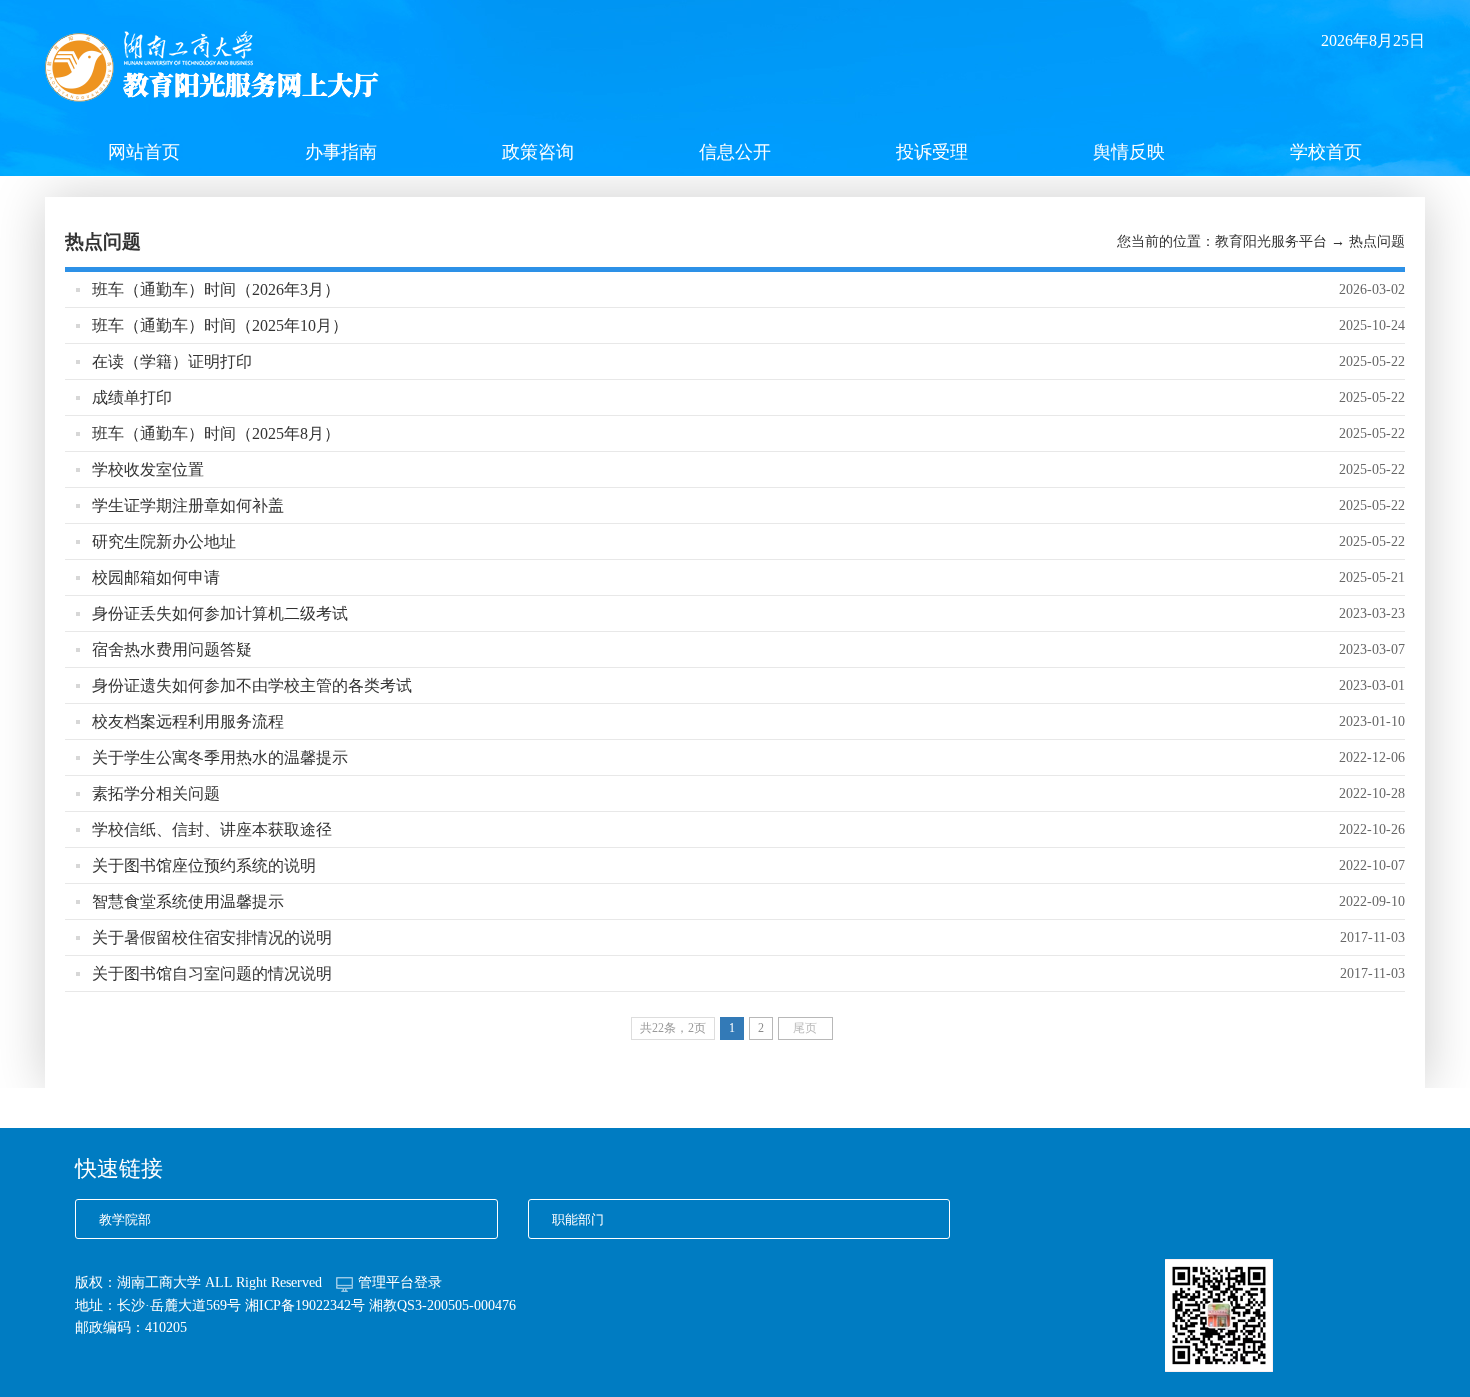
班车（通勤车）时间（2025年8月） (216, 433)
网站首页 (144, 152)
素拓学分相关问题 (156, 793)
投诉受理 (932, 152)
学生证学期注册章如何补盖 (188, 505)
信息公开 (735, 152)
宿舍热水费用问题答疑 (172, 649)
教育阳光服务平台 (1271, 241)
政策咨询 (538, 152)
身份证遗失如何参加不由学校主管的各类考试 (252, 685)
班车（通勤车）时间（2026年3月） (216, 289)
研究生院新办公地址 (164, 541)
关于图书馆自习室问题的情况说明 (212, 973)
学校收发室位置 (148, 469)
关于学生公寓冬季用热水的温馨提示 (220, 757)
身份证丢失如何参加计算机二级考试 (220, 613)
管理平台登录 (400, 1282)
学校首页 (1326, 152)
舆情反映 (1129, 152)
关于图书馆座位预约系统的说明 (204, 865)
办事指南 (341, 152)
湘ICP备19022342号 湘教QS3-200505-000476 (380, 1305)
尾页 (805, 1028)
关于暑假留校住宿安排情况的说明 (212, 937)
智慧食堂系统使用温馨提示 (188, 901)
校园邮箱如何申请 (156, 577)
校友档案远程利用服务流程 (188, 721)
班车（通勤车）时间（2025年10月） (220, 325)
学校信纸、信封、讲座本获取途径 (212, 829)
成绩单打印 (132, 397)
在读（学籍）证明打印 (172, 361)
